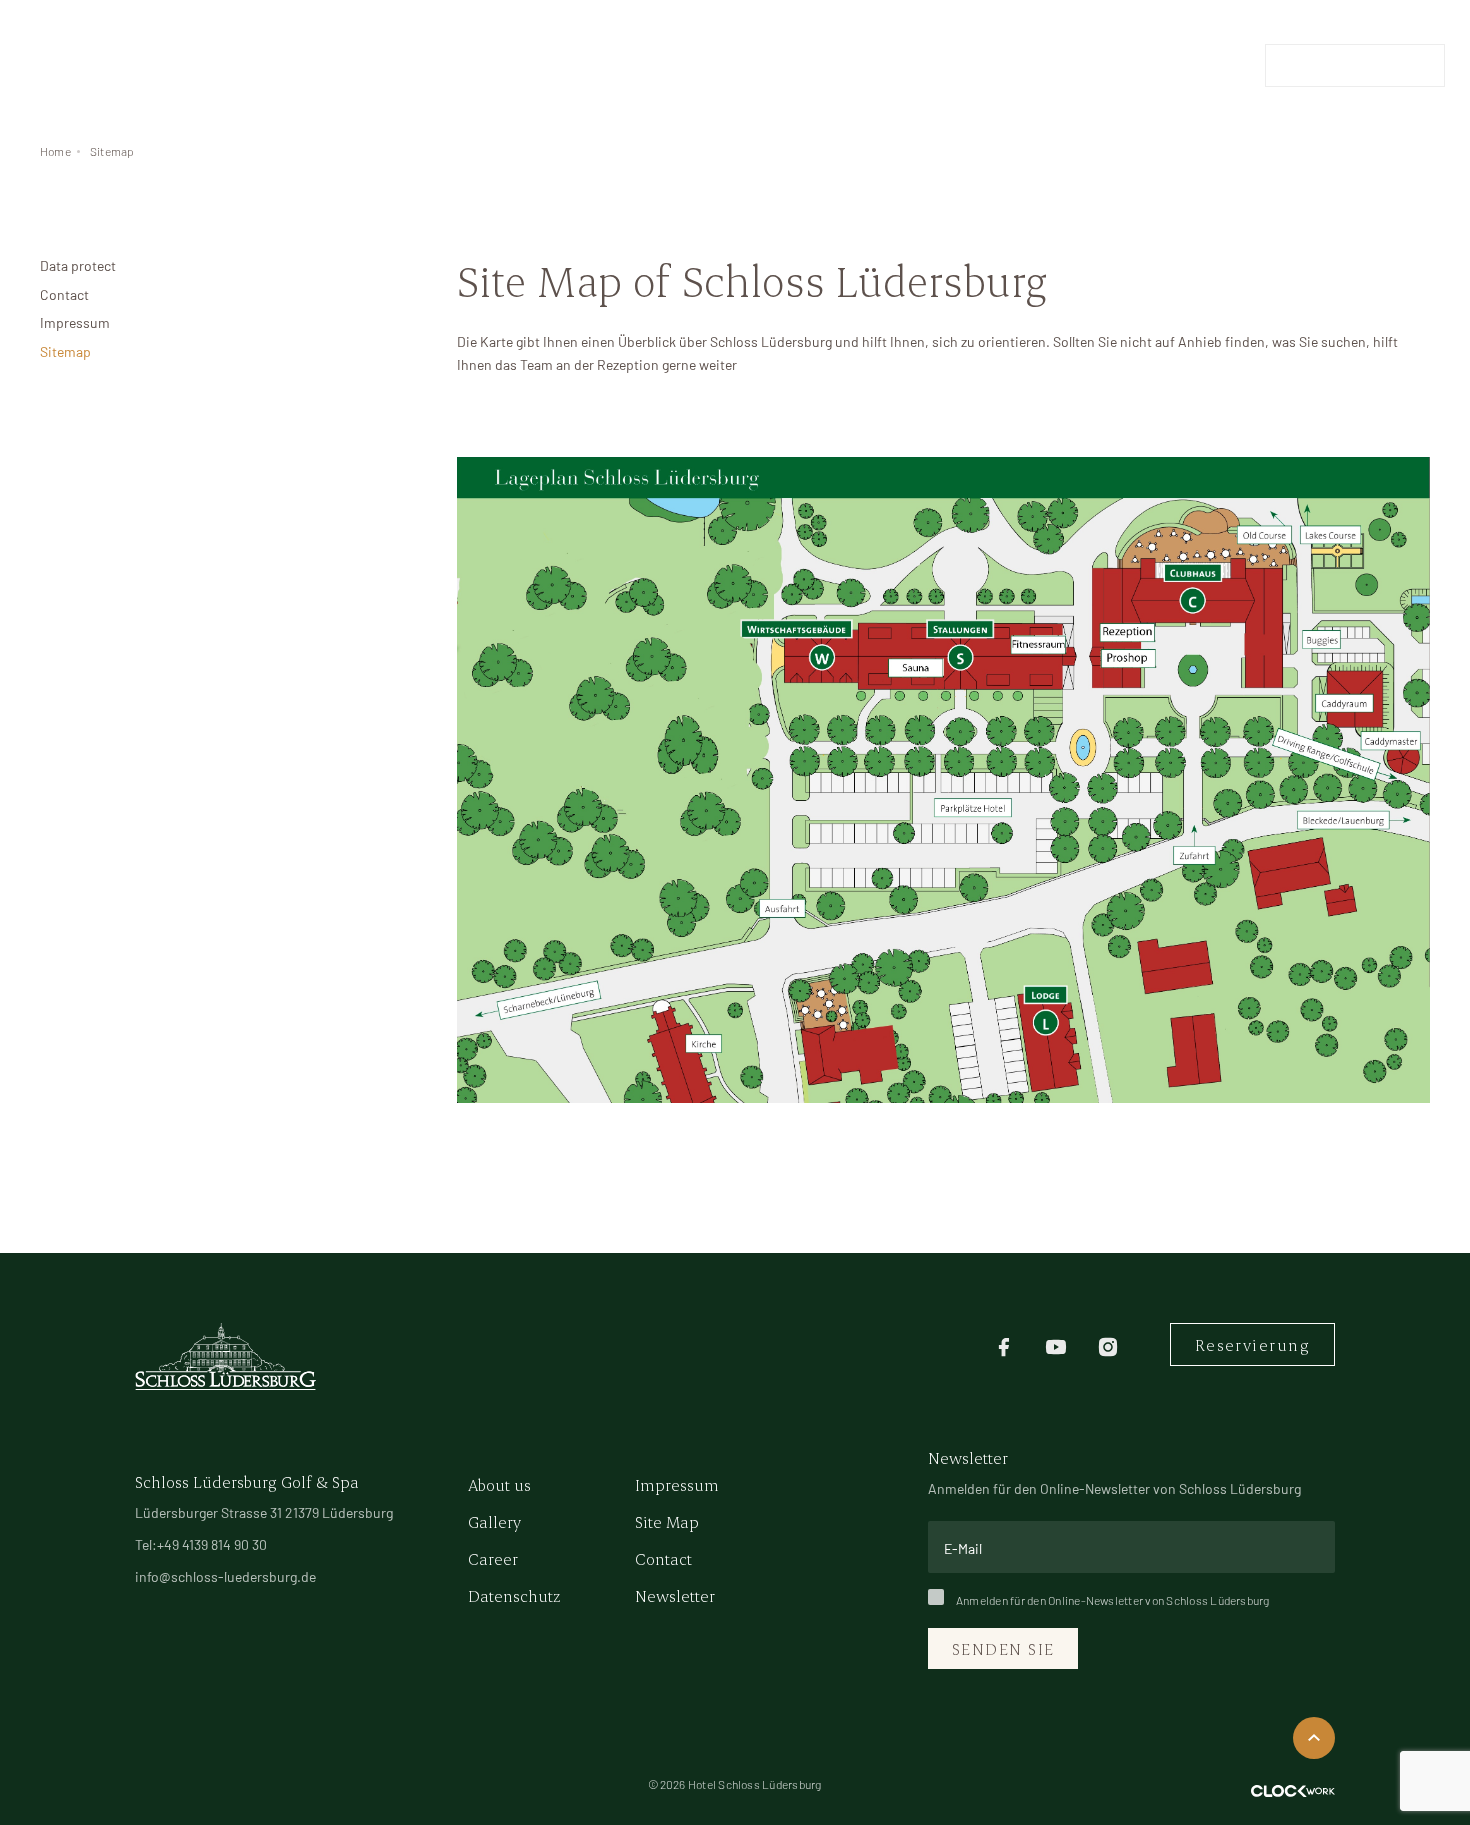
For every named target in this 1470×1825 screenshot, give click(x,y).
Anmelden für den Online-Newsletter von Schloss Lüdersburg (1113, 1600)
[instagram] (1108, 1344)
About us (499, 1484)
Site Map (667, 1521)
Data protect (78, 265)
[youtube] (1056, 1344)
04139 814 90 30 (1197, 65)
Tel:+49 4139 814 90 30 (201, 1544)
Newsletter (675, 1595)
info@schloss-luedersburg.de (225, 1576)
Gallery (494, 1521)
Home (55, 151)
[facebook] (1004, 1344)
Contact (64, 294)
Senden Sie (1003, 1648)
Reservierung (1252, 1344)
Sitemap (112, 151)
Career (493, 1558)
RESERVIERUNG (1355, 65)
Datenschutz (514, 1595)
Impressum (75, 322)
